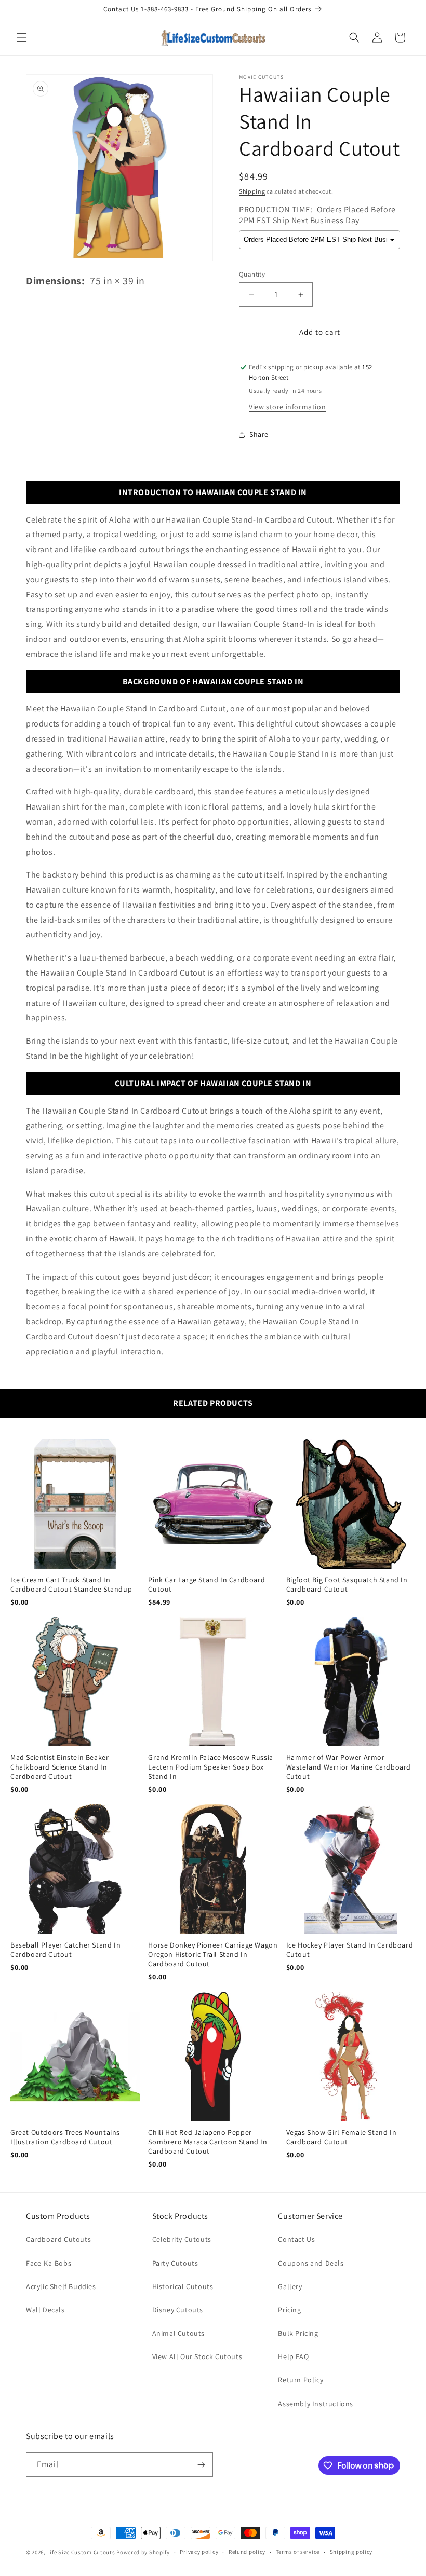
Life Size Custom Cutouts (81, 2552)
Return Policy (301, 2380)
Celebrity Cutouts (182, 2239)
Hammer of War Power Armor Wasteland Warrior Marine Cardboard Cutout (349, 1766)
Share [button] (259, 434)
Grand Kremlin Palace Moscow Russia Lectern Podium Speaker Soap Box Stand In (210, 1766)
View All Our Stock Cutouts (197, 2356)
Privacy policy (199, 2552)
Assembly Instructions (316, 2404)
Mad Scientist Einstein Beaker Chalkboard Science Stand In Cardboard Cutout (59, 1766)
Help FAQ (293, 2356)
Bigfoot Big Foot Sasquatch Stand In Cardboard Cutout (347, 1584)
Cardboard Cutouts (58, 2239)
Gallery (290, 2286)
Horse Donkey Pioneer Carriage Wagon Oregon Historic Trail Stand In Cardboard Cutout (213, 1954)
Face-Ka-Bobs (49, 2263)
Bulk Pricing (298, 2333)
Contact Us (296, 2239)
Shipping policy (351, 2552)
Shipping (252, 191)
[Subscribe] (201, 2465)
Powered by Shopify (143, 2552)
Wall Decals (45, 2310)
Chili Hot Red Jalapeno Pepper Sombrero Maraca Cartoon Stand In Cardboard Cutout (208, 2142)
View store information (287, 407)
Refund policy (247, 2552)
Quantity (252, 274)
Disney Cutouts (178, 2310)
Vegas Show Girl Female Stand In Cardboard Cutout (342, 2137)
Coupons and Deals (311, 2263)
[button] (22, 37)
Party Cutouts (175, 2263)
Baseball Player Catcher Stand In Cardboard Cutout (65, 1950)
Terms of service (298, 2552)
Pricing (289, 2310)
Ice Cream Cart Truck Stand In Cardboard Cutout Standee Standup (71, 1584)
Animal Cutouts (178, 2333)
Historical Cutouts (183, 2286)
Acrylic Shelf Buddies (61, 2286)
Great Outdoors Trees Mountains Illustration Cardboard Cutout (65, 2137)
